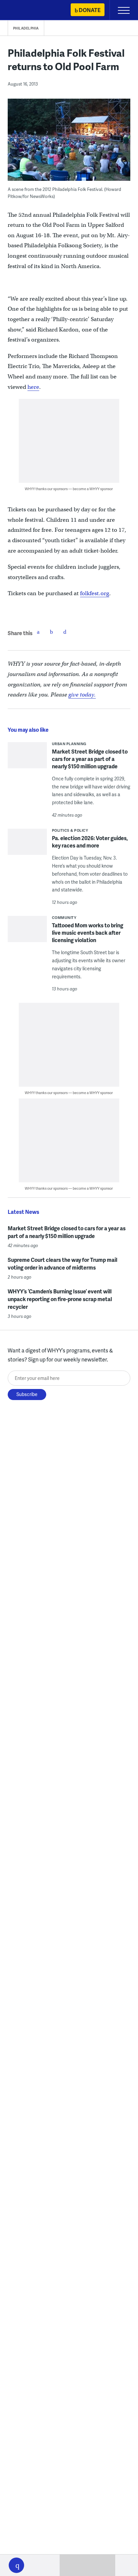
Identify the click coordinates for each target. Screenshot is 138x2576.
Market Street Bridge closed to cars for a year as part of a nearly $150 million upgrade (90, 759)
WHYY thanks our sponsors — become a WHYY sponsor (69, 489)
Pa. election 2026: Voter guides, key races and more (90, 842)
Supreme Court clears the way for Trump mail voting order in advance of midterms (62, 1264)
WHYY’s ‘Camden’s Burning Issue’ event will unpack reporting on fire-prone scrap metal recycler (60, 1299)
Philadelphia (26, 28)
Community (64, 917)
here (33, 387)
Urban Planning (69, 744)
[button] (16, 2565)
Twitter (52, 632)
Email (65, 632)
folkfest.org (95, 593)
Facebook (38, 632)
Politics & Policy (70, 830)
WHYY (25, 11)
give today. (82, 695)
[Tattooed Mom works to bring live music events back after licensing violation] (27, 934)
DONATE (90, 10)
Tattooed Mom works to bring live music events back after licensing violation (88, 933)
